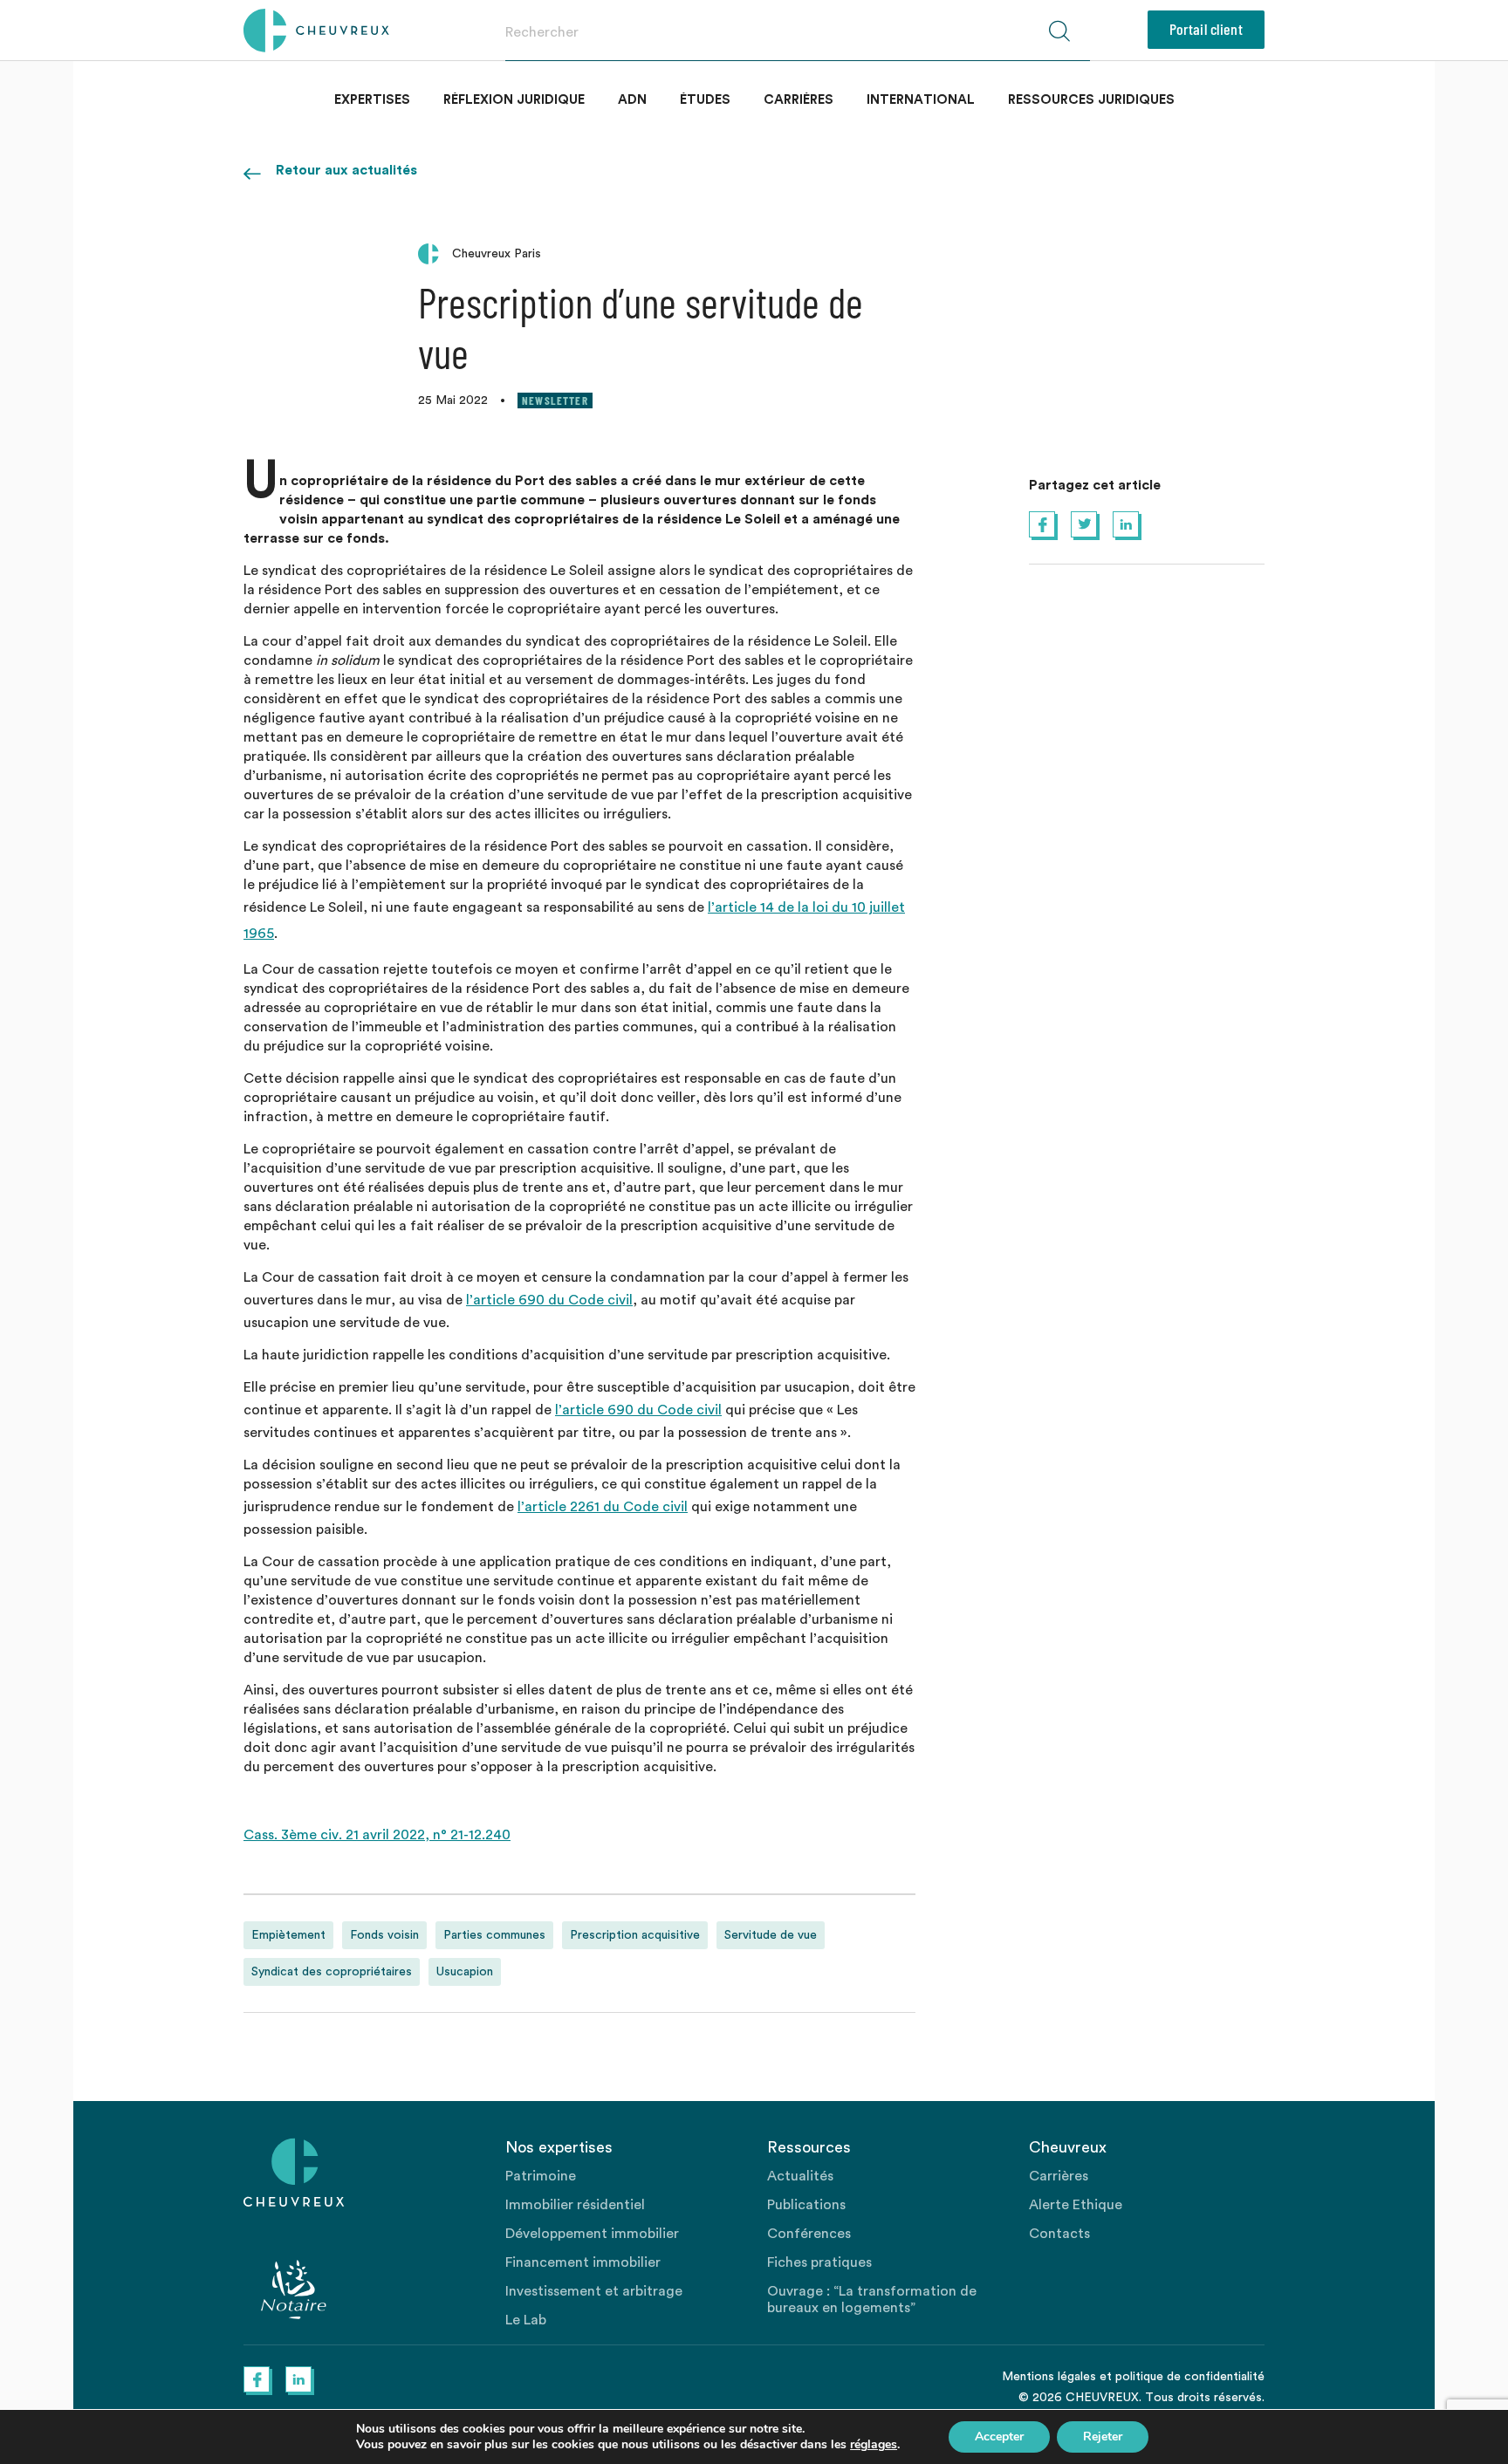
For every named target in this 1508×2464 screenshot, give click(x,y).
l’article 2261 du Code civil (603, 1507)
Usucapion (465, 1972)
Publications (806, 2205)
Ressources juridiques (1091, 100)
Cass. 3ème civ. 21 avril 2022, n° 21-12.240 (377, 1835)
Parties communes (494, 1935)
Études (705, 100)
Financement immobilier (583, 2262)
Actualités (800, 2176)
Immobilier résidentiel (575, 2205)
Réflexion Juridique (514, 100)
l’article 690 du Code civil (549, 1300)
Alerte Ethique (1076, 2205)
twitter (1084, 524)
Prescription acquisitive (635, 1935)
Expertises (372, 100)
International (921, 100)
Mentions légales (1049, 2377)
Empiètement (288, 1935)
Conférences (809, 2234)
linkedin (1126, 524)
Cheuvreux (316, 31)
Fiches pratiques (819, 2262)
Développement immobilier (592, 2234)
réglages (874, 2445)
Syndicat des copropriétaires (332, 1972)
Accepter (999, 2437)
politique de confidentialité (1190, 2377)
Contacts (1059, 2234)
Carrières (799, 100)
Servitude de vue (771, 1935)
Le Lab (526, 2320)
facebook (1042, 524)
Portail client (1206, 29)
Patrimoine (541, 2176)
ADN (632, 100)
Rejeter (1103, 2437)
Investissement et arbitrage (594, 2291)
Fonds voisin (384, 1935)
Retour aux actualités (346, 170)
